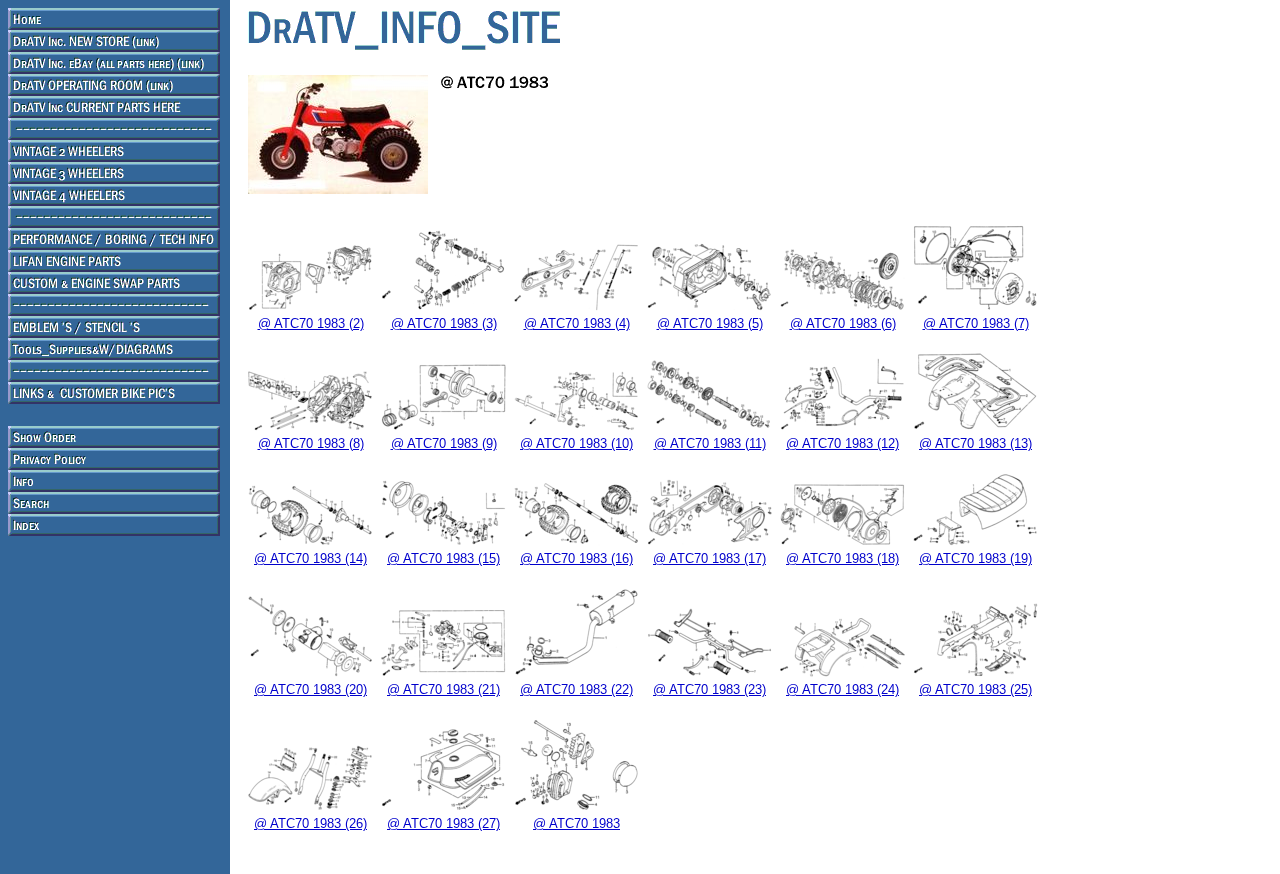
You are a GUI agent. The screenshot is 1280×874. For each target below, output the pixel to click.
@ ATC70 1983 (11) (710, 443)
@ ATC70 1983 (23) (709, 689)
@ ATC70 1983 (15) (443, 558)
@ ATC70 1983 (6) (843, 323)
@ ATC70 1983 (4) (577, 323)
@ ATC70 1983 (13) (975, 443)
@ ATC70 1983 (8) (311, 443)
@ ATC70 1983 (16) (576, 558)
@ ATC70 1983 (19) (975, 558)
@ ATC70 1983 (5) (710, 323)
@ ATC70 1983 (576, 823)
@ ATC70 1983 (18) (842, 558)
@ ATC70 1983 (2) (311, 323)
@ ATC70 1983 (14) (310, 558)
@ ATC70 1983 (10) (576, 443)
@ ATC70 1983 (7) (976, 323)
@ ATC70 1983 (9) (444, 443)
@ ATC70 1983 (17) (709, 558)
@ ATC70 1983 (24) (842, 689)
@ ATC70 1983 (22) (576, 689)
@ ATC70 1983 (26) (310, 823)
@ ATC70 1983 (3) (444, 323)
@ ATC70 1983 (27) (443, 823)
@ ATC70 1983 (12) (842, 443)
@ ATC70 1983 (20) (310, 689)
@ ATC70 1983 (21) (443, 689)
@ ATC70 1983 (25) (975, 689)
